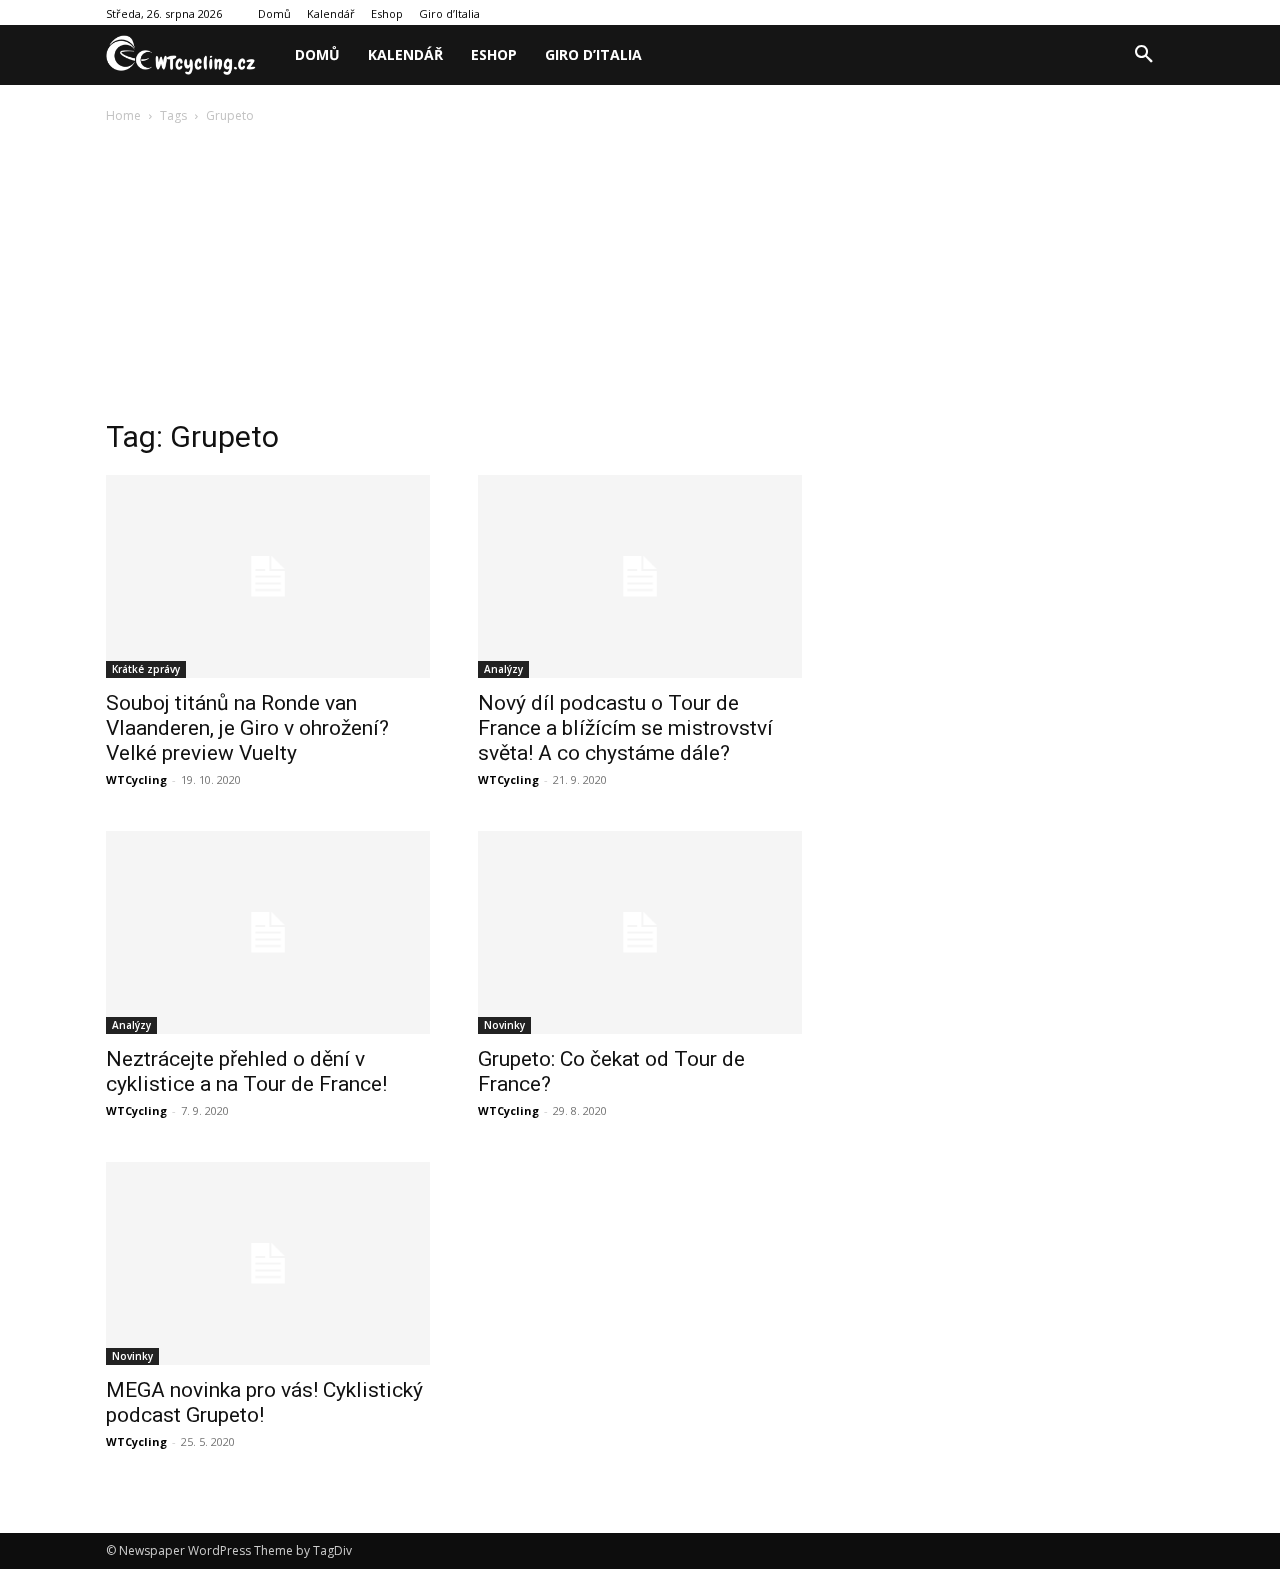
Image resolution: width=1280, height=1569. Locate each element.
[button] (1144, 55)
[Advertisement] (640, 277)
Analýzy (503, 669)
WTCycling (136, 779)
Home (123, 115)
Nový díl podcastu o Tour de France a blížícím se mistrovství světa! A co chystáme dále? (625, 728)
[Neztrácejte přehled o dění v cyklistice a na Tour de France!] (268, 932)
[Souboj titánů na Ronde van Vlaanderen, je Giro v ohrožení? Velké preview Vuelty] (268, 576)
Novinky (504, 1025)
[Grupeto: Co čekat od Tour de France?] (640, 932)
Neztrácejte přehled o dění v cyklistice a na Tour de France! (246, 1071)
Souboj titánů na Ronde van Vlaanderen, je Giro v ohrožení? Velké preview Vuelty (247, 728)
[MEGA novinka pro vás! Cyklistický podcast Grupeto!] (268, 1263)
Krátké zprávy (146, 669)
